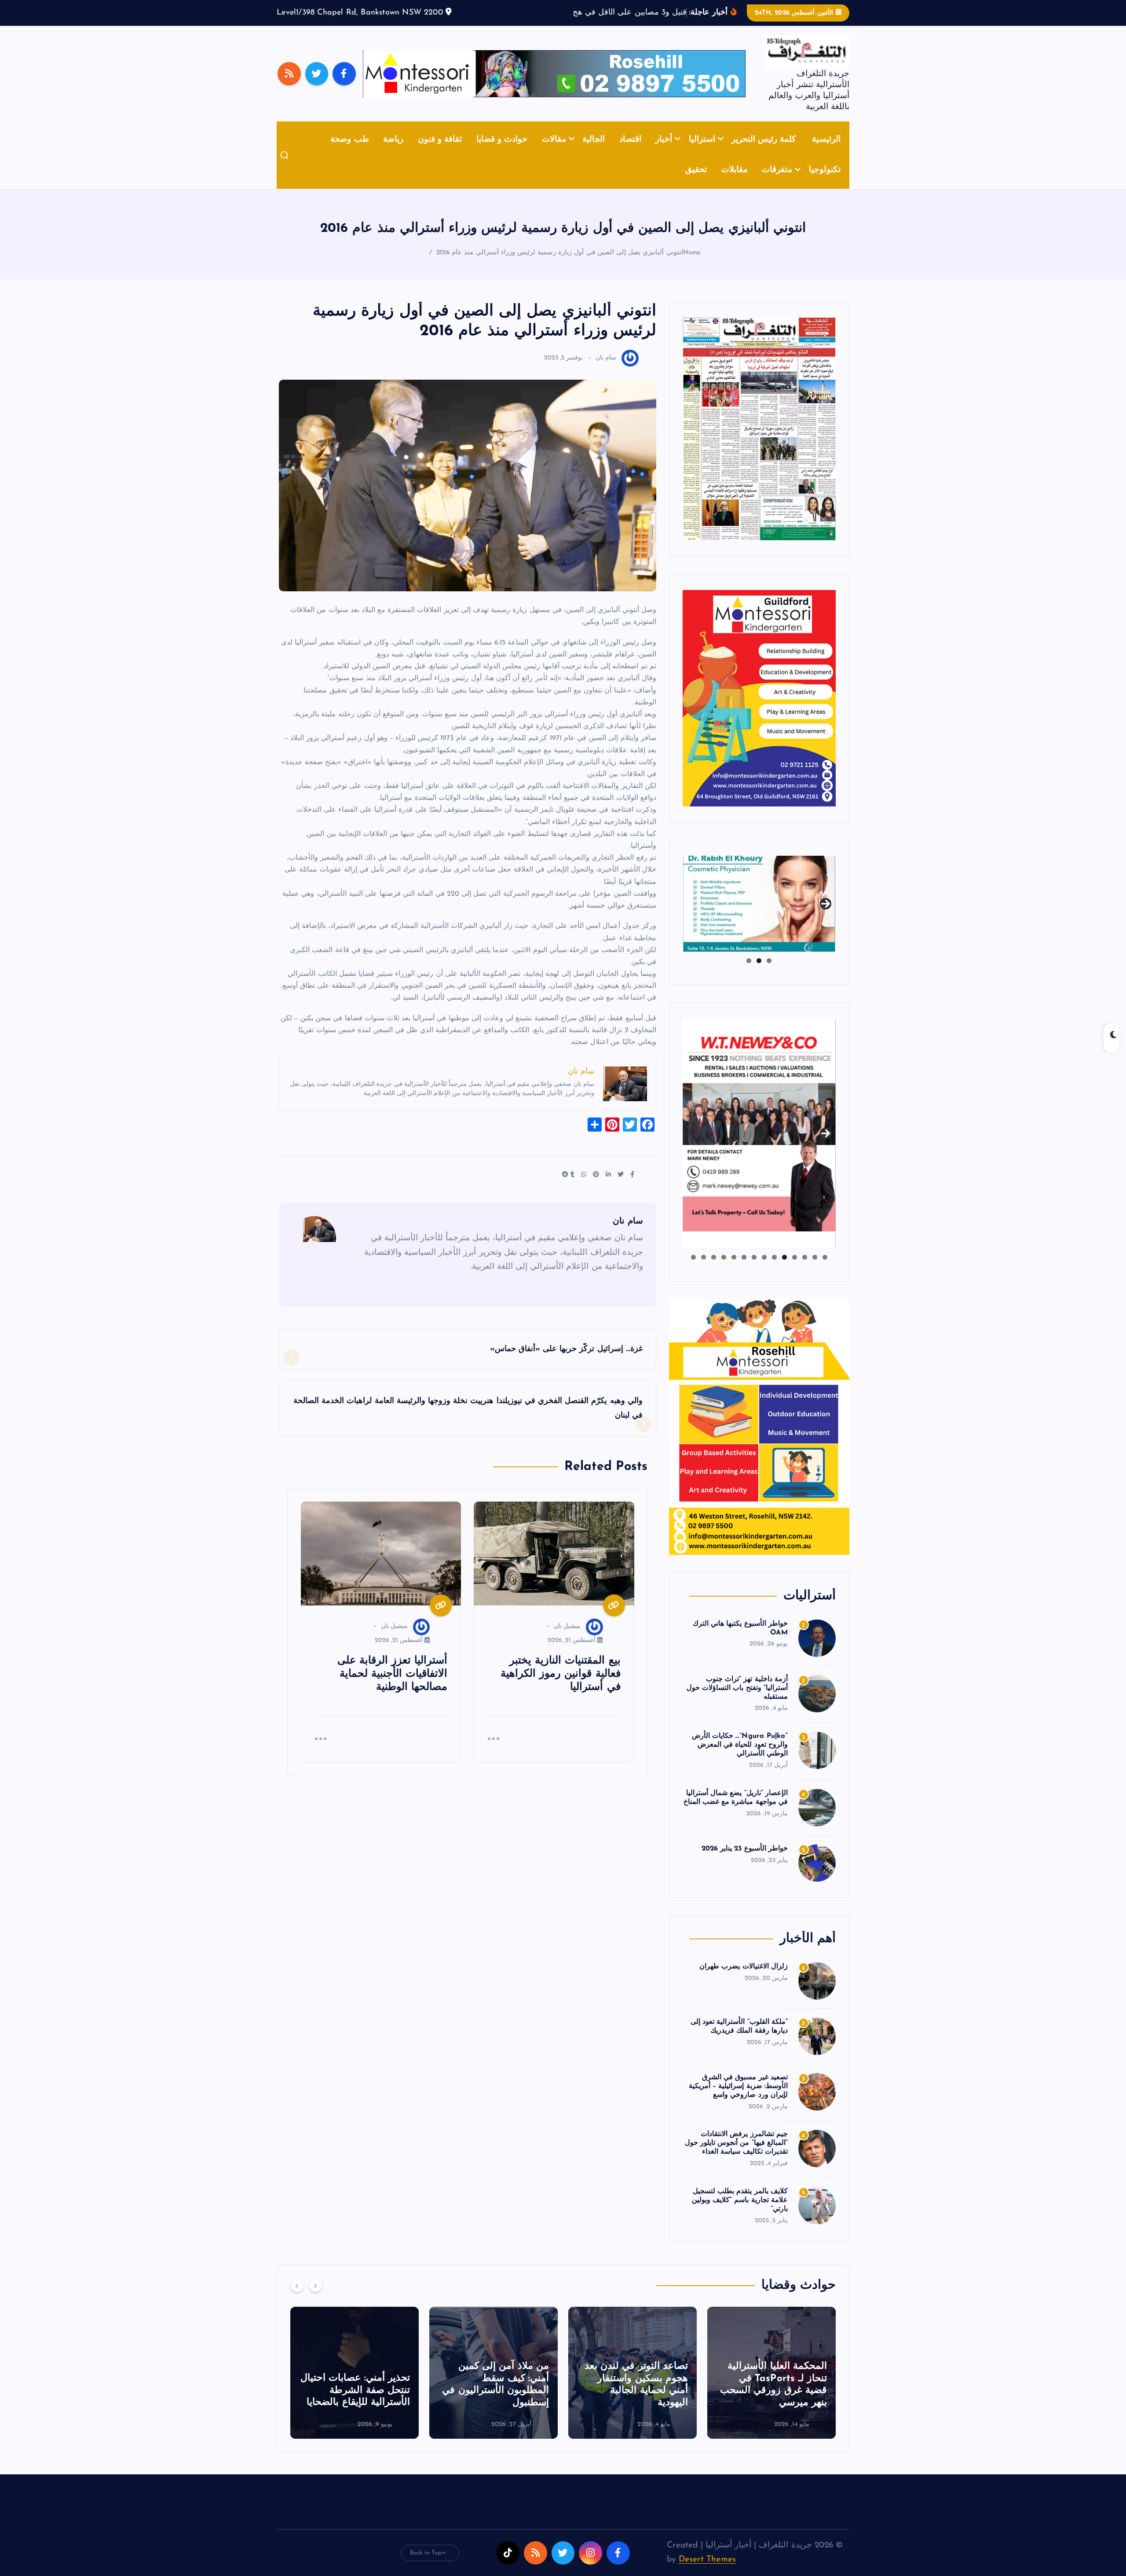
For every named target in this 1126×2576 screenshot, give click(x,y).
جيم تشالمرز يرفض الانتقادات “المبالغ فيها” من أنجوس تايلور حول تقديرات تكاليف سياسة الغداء (736, 2157)
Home (692, 266)
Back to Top (426, 2566)
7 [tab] (764, 1271)
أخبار (664, 153)
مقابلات (735, 184)
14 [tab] (693, 1271)
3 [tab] (749, 974)
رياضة (393, 153)
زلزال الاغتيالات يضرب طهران (744, 1980)
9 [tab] (744, 1271)
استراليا (702, 153)
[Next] (315, 2299)
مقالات (554, 153)
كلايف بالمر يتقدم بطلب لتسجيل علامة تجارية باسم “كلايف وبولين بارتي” (740, 2214)
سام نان (606, 372)
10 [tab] (734, 1271)
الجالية (594, 153)
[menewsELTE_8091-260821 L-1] (759, 442)
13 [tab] (704, 1271)
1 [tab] (769, 974)
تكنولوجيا (825, 184)
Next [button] (826, 916)
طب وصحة (349, 153)
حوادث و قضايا (502, 153)
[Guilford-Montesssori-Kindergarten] (759, 711)
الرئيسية (826, 153)
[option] (771, 2386)
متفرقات (777, 184)
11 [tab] (723, 1271)
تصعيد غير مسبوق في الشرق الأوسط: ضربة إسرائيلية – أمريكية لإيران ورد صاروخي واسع (738, 2100)
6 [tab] (774, 1271)
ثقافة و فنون (440, 153)
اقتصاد (630, 153)
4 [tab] (795, 1271)
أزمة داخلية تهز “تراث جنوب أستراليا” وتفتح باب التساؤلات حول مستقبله (737, 1701)
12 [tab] (714, 1271)
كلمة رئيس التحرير (764, 153)
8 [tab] (754, 1271)
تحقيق (696, 184)
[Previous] (297, 2299)
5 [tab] (784, 1271)
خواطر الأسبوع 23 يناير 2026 (745, 1862)
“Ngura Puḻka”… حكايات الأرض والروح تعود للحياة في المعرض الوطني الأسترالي (740, 1759)
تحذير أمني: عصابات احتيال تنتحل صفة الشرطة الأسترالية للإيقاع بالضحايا (494, 2404)
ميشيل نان (567, 1640)
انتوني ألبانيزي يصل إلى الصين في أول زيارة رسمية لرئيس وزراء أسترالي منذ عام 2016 (560, 266)
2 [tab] (759, 974)
